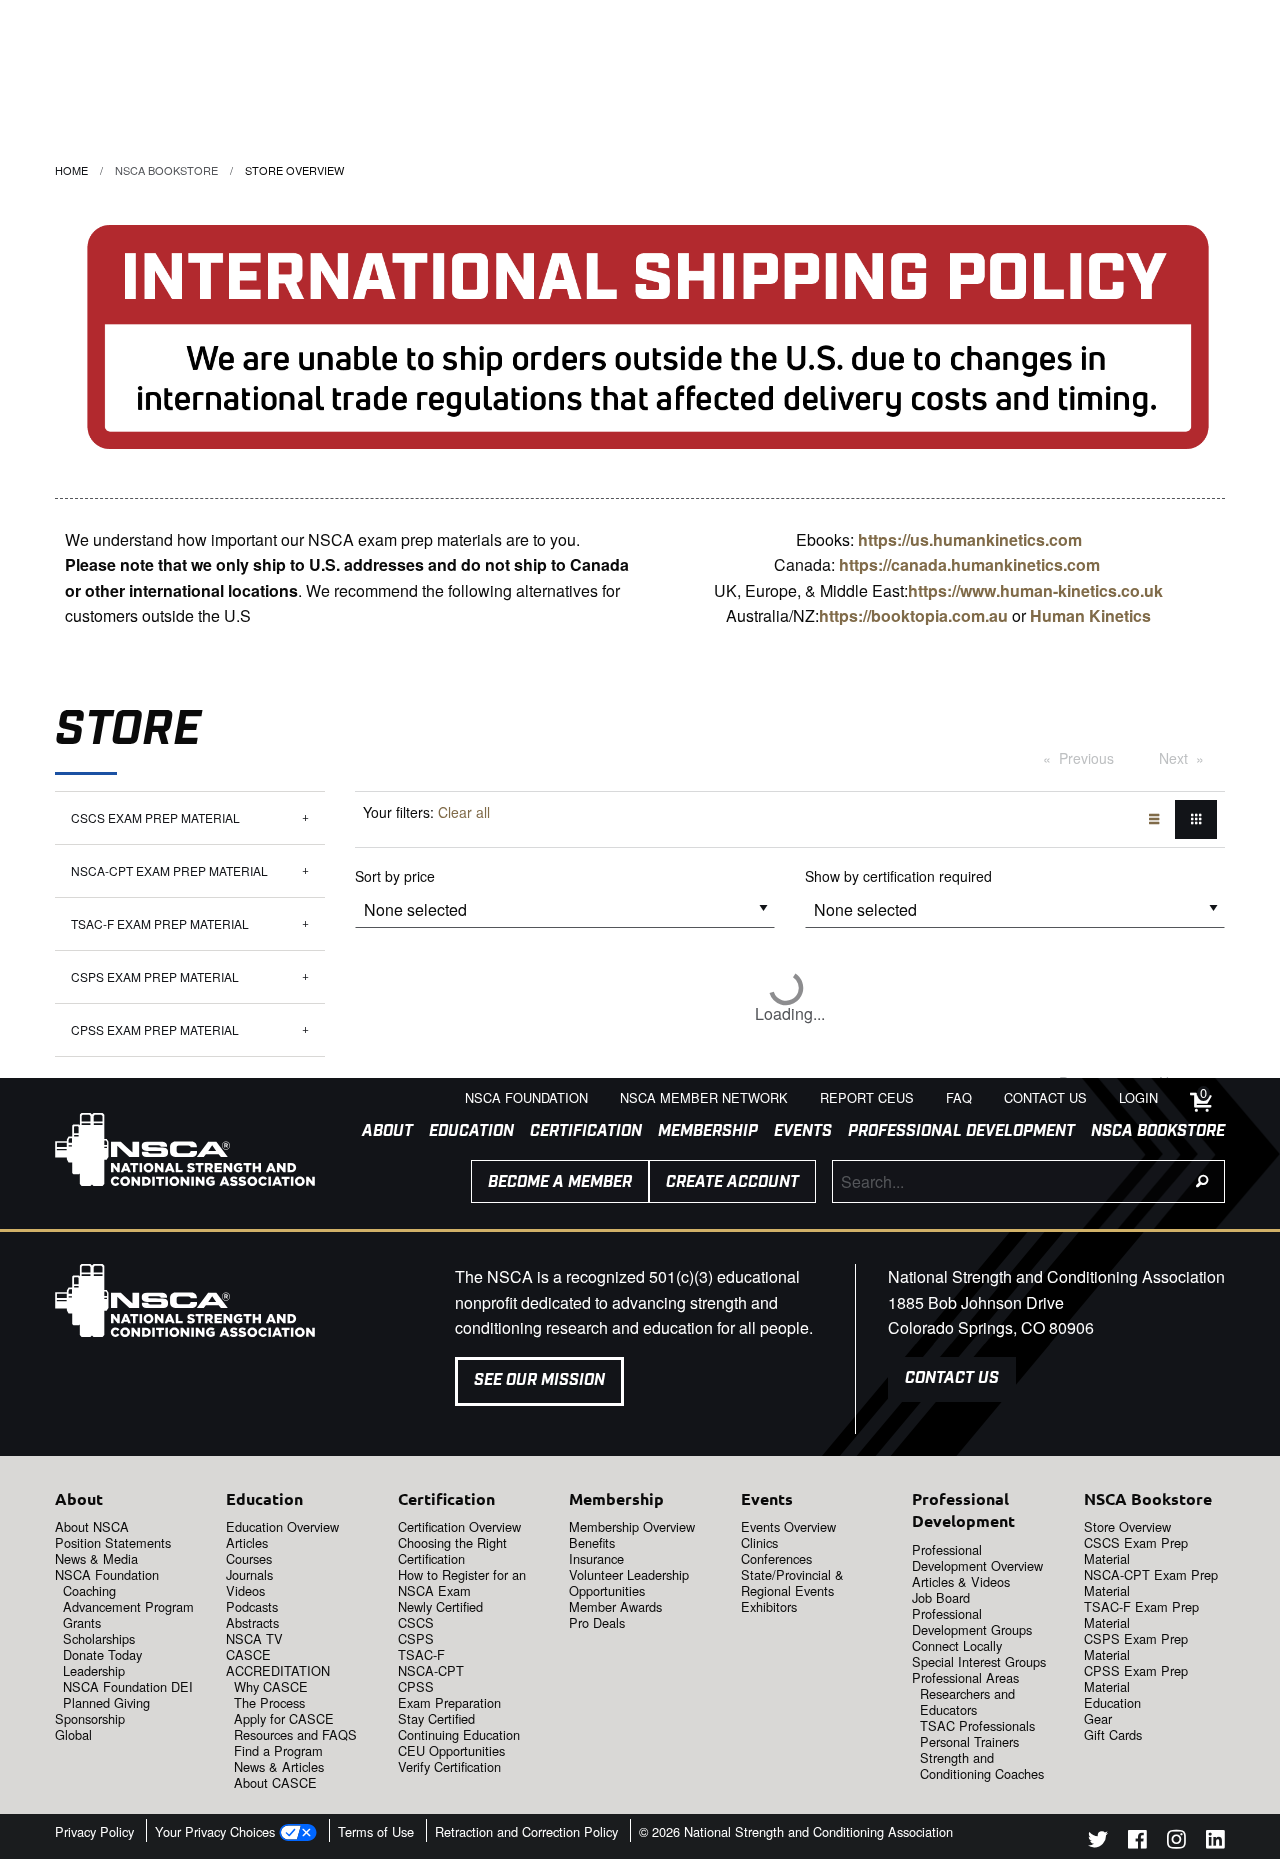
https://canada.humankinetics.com (969, 564)
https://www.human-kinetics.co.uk (1035, 590)
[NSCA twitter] (1098, 1842)
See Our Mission (539, 1380)
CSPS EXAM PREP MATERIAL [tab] (155, 976)
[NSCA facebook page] (1137, 1842)
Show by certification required (898, 876)
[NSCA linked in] (1215, 1842)
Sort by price (395, 876)
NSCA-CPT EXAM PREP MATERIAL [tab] (169, 870)
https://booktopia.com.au (913, 615)
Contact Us (952, 1378)
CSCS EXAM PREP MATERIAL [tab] (155, 817)
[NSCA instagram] (1176, 1842)
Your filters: (426, 812)
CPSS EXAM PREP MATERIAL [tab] (155, 1029)
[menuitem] (379, 1132)
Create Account (732, 1182)
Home (71, 170)
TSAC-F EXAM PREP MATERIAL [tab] (160, 923)
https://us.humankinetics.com (970, 539)
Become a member (560, 1182)
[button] (1090, 615)
